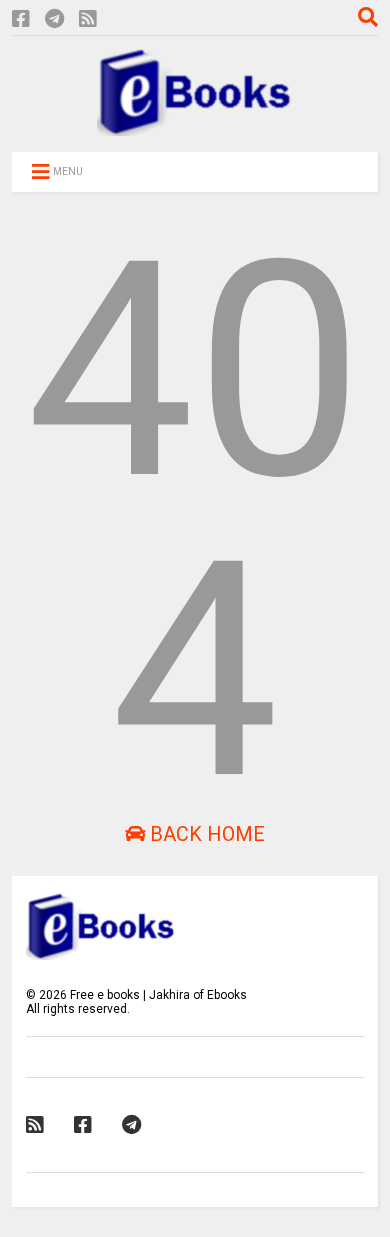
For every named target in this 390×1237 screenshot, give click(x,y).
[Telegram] (54, 19)
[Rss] (88, 19)
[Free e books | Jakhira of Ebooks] (195, 127)
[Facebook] (21, 19)
